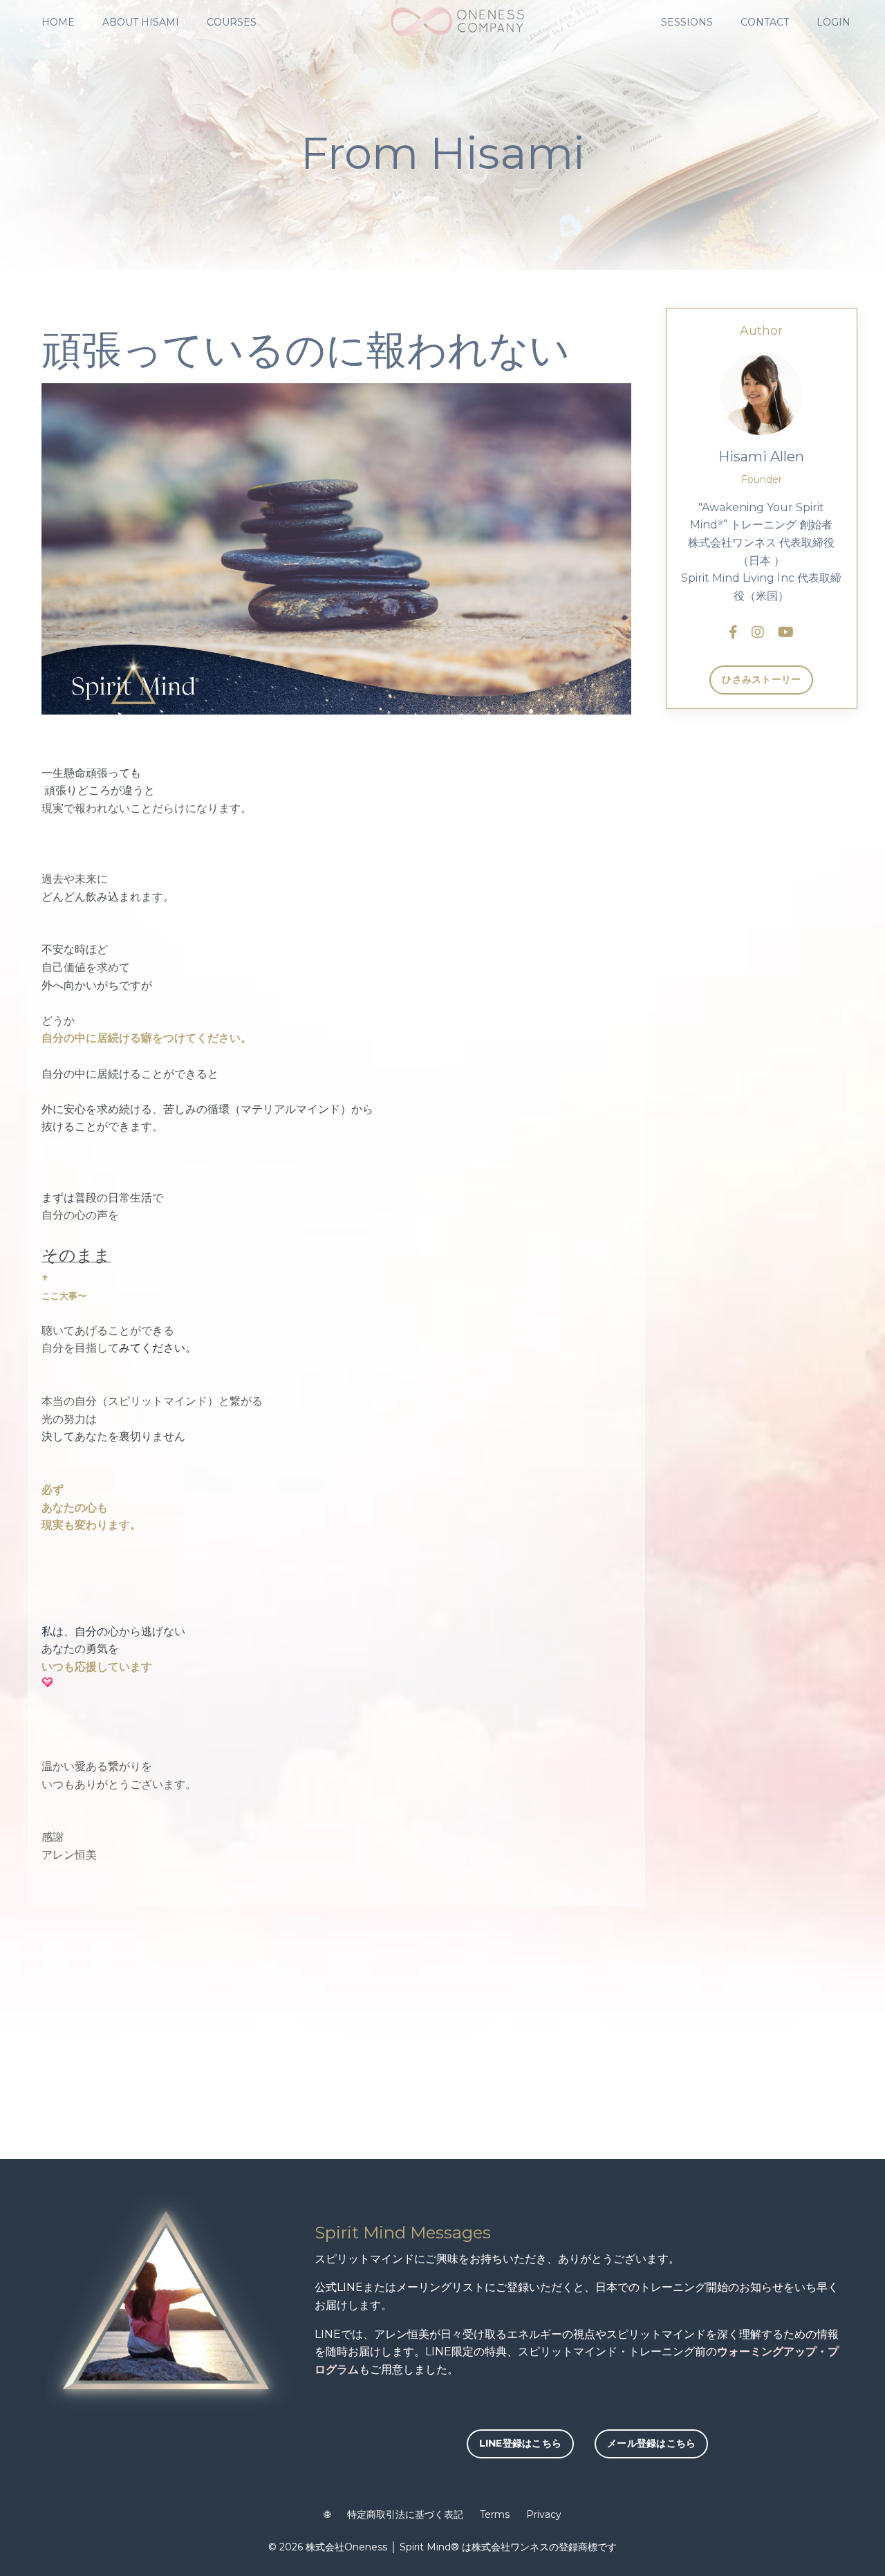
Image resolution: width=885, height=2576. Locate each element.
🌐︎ (327, 2514)
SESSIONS (687, 22)
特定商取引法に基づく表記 (405, 2514)
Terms (495, 2514)
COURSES (232, 22)
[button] (521, 2444)
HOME (58, 22)
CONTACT (765, 22)
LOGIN (833, 22)
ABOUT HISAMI (141, 22)
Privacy (544, 2514)
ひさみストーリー (761, 679)
